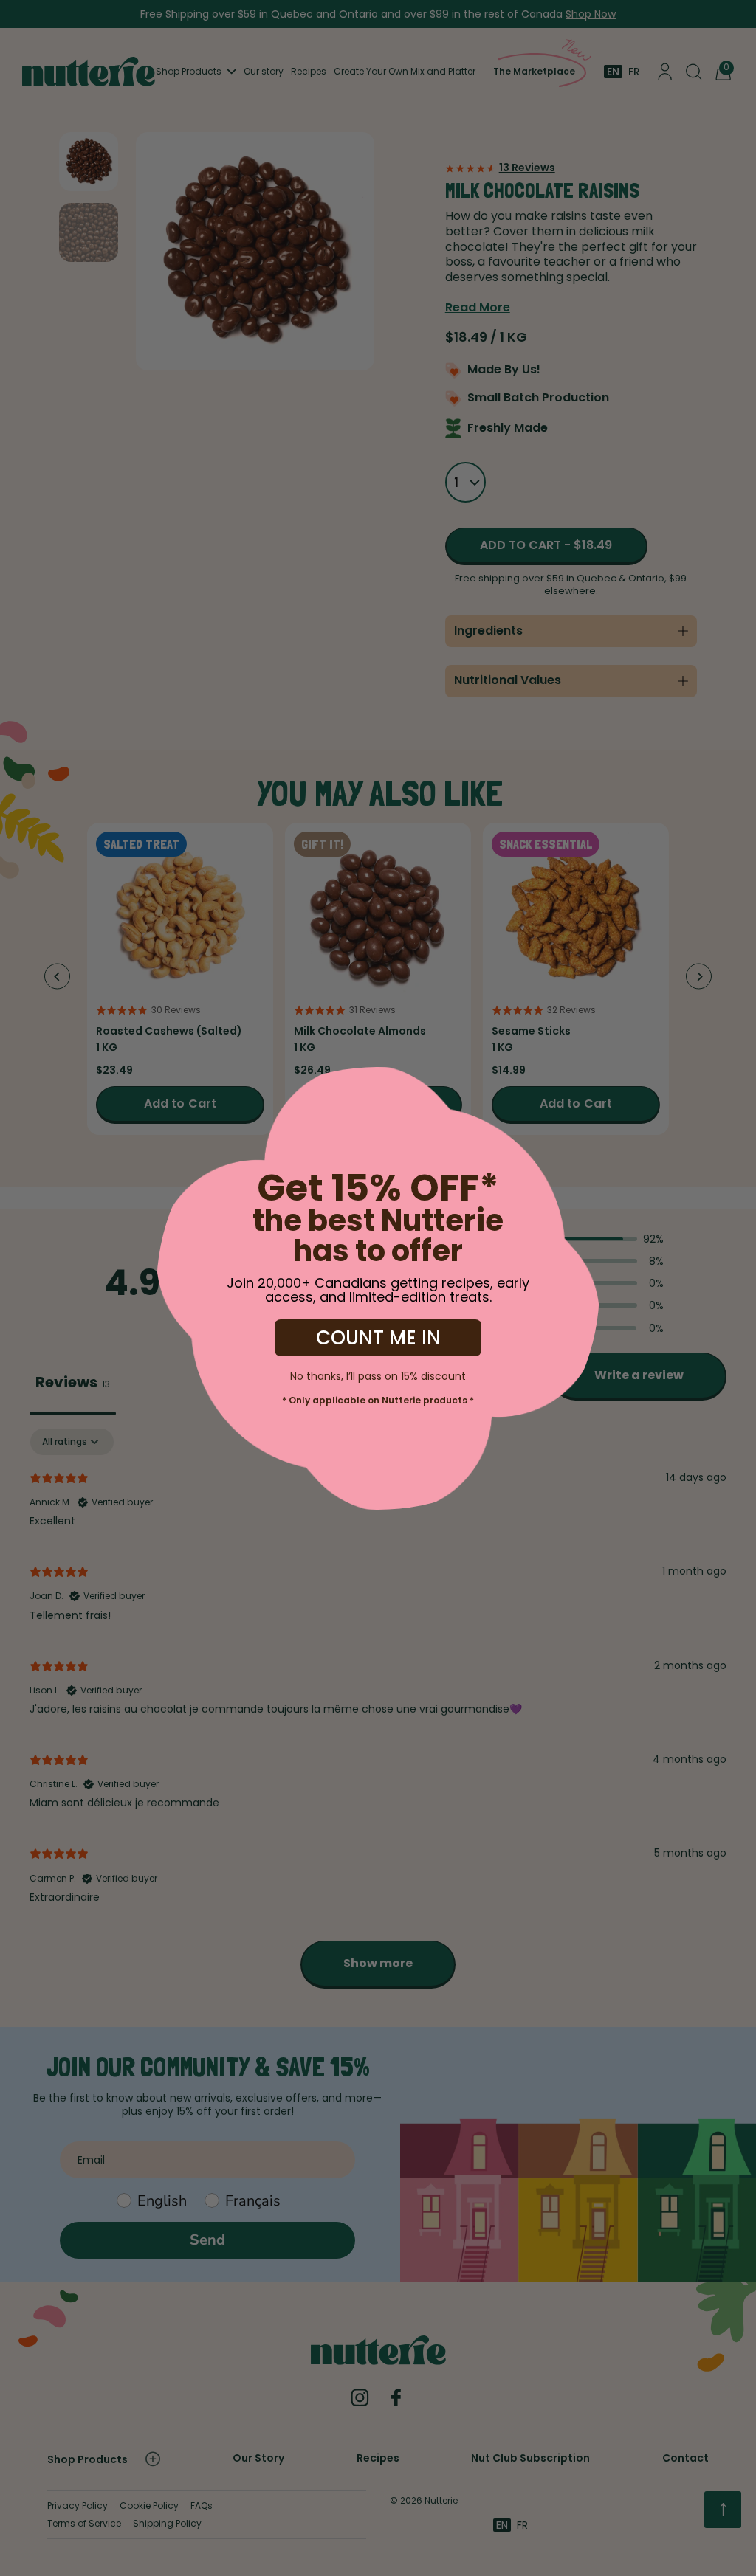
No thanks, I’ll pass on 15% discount (378, 1375)
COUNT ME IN (378, 1338)
